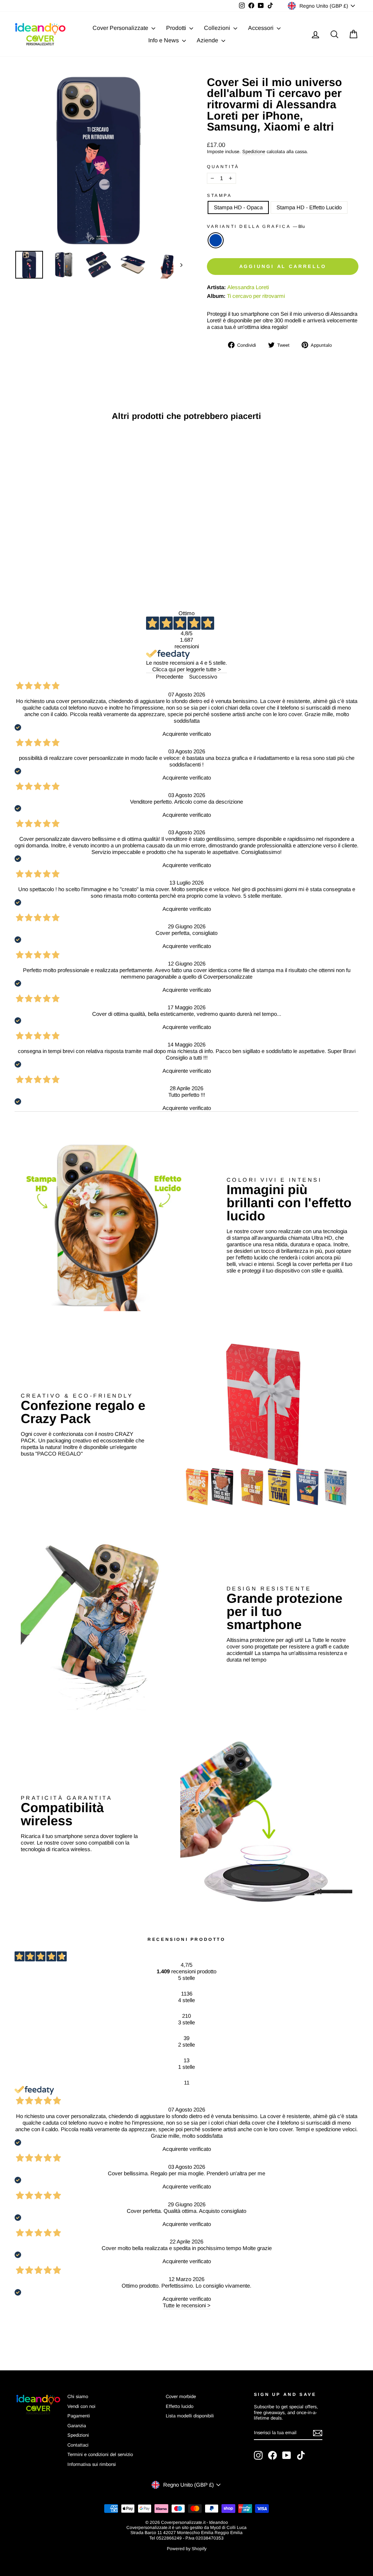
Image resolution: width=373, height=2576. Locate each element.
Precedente (170, 677)
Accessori (262, 28)
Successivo (203, 677)
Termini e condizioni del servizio (100, 2454)
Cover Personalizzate (121, 28)
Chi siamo (78, 2396)
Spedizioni (78, 2435)
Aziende (208, 40)
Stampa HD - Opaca (238, 207)
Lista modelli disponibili (190, 2416)
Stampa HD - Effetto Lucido (309, 207)
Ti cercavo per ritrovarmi (256, 296)
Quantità (223, 167)
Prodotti (177, 28)
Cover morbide (181, 2396)
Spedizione (254, 151)
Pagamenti (79, 2416)
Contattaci (78, 2445)
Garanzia (77, 2426)
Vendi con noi (81, 2406)
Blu (216, 240)
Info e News (164, 40)
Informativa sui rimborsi (92, 2464)
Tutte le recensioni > (187, 2305)
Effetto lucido (180, 2406)
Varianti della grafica (256, 226)
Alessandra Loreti (248, 287)
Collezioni (218, 28)
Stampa (219, 195)
